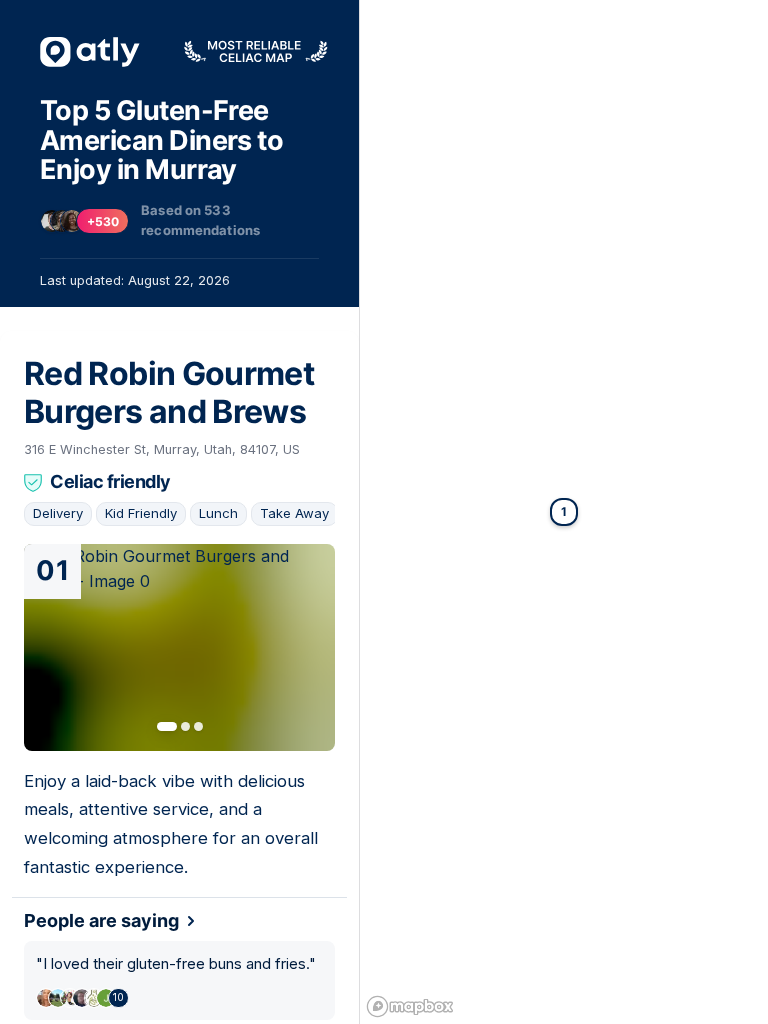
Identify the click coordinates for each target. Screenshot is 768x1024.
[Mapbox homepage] (410, 1006)
